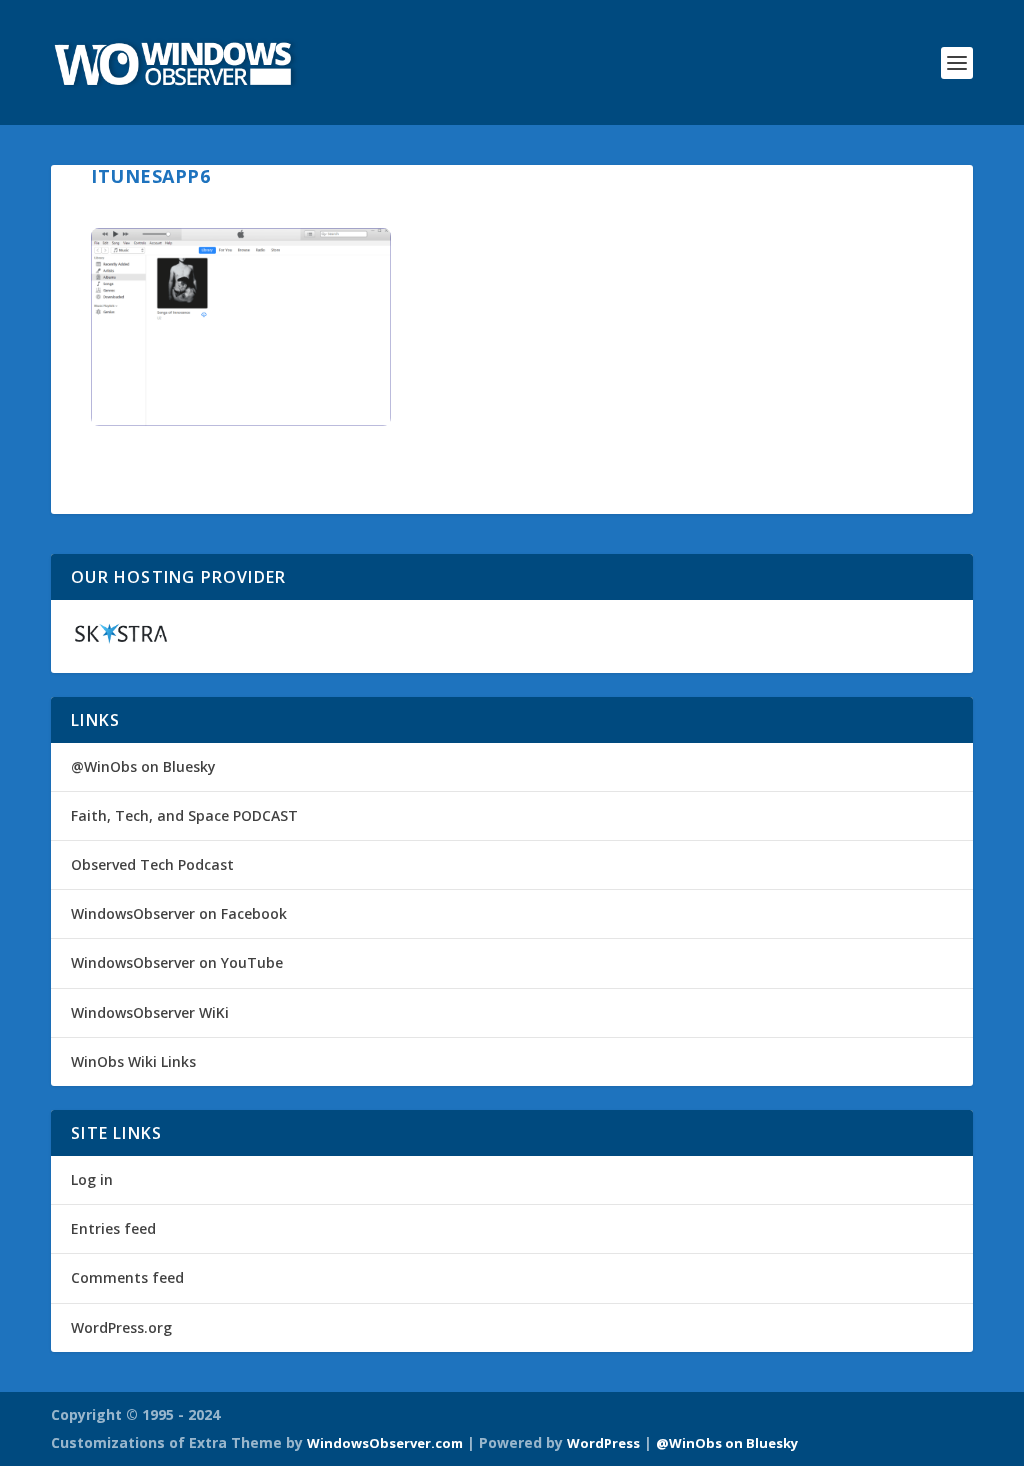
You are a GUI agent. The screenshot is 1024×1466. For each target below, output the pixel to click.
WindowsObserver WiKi (150, 1012)
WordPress (603, 1443)
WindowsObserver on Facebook (179, 913)
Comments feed (127, 1277)
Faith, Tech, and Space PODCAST (184, 815)
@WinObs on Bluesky (143, 766)
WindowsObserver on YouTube (177, 962)
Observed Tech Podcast (152, 864)
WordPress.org (121, 1327)
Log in (92, 1179)
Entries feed (113, 1228)
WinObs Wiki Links (133, 1061)
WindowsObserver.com (385, 1443)
